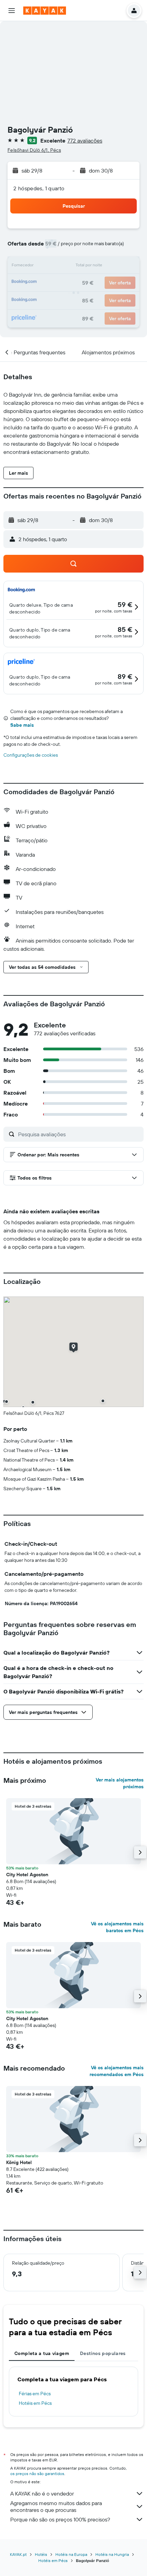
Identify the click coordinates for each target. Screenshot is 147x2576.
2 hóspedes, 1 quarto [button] (39, 188)
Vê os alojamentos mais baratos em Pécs (117, 1927)
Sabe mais (22, 725)
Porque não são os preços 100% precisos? (60, 2519)
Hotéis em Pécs (35, 2403)
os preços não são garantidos (37, 2474)
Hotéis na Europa (71, 2554)
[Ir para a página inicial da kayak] (45, 11)
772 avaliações (85, 140)
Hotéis (41, 2554)
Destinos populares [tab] (103, 2353)
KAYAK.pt (18, 2554)
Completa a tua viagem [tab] (42, 2353)
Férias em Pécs (35, 2394)
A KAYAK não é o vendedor (42, 2493)
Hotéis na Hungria (112, 2554)
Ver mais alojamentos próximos (120, 1783)
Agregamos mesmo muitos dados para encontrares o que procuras (56, 2506)
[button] (12, 11)
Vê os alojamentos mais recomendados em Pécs (117, 2071)
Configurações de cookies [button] (31, 755)
